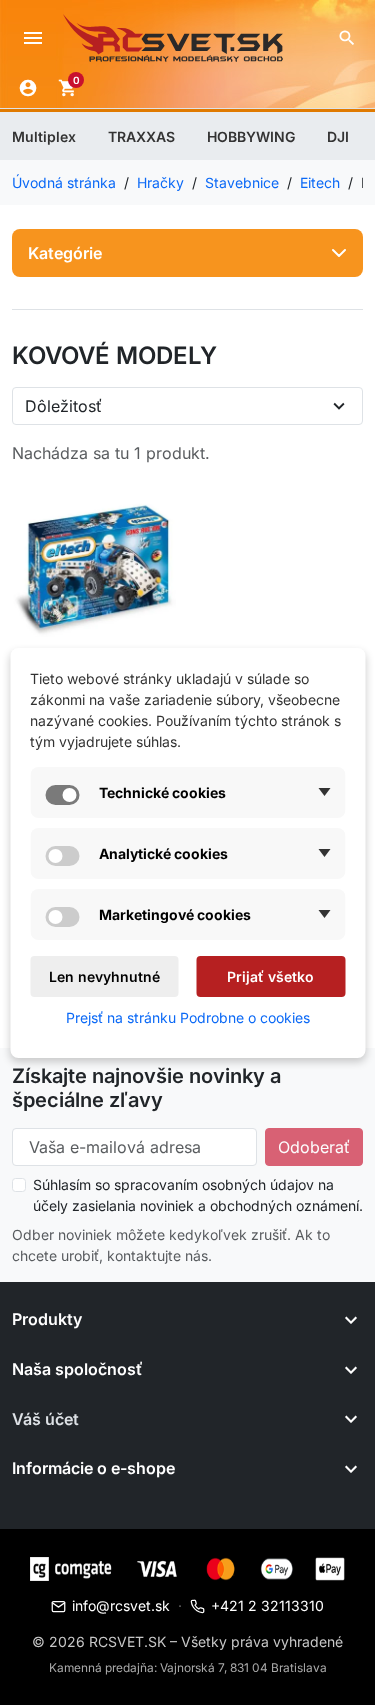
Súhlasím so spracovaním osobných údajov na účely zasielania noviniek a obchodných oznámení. (198, 1195)
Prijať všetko (270, 976)
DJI (338, 136)
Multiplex (44, 136)
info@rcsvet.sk (121, 1605)
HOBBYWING (251, 136)
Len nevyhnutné (104, 976)
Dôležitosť (63, 406)
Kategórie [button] (65, 253)
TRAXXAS (141, 136)
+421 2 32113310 (267, 1605)
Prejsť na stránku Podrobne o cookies (188, 1017)
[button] (347, 38)
